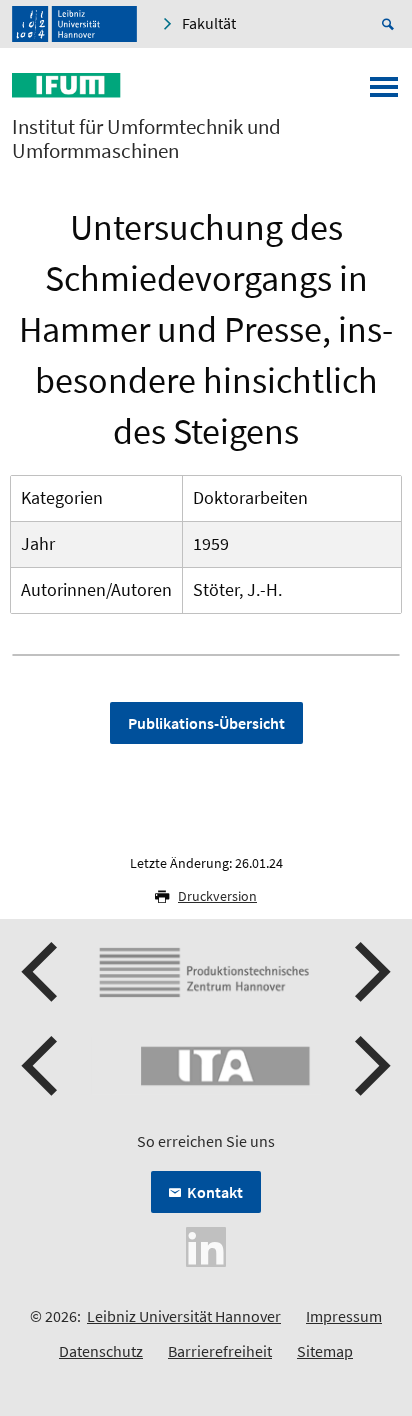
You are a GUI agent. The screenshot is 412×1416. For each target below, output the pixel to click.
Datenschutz (101, 1351)
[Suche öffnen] (391, 24)
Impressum (344, 1316)
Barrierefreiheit (220, 1351)
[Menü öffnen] (384, 93)
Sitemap (325, 1351)
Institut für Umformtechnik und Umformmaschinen (146, 139)
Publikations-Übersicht (206, 723)
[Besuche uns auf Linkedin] (206, 1245)
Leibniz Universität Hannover (184, 1316)
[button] (42, 972)
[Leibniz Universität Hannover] (74, 24)
